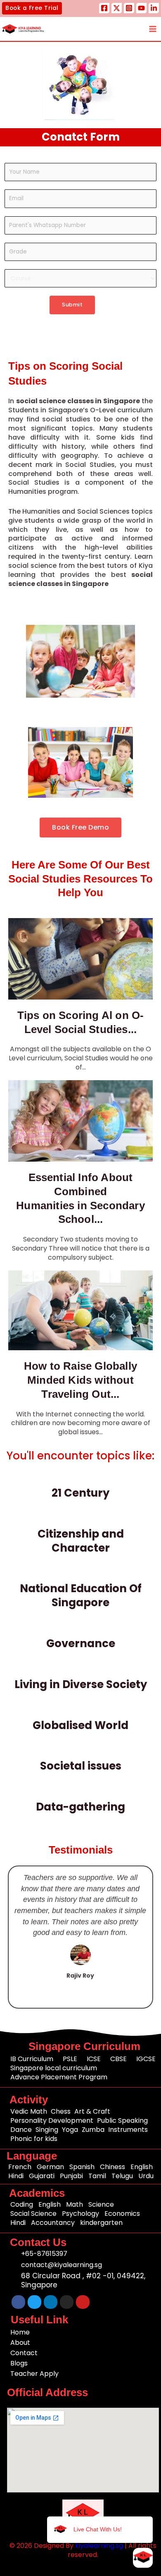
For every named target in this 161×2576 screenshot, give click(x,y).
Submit (72, 305)
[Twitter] (117, 8)
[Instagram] (129, 8)
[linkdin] (154, 8)
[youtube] (141, 8)
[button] (32, 8)
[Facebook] (104, 8)
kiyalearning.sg (99, 2546)
